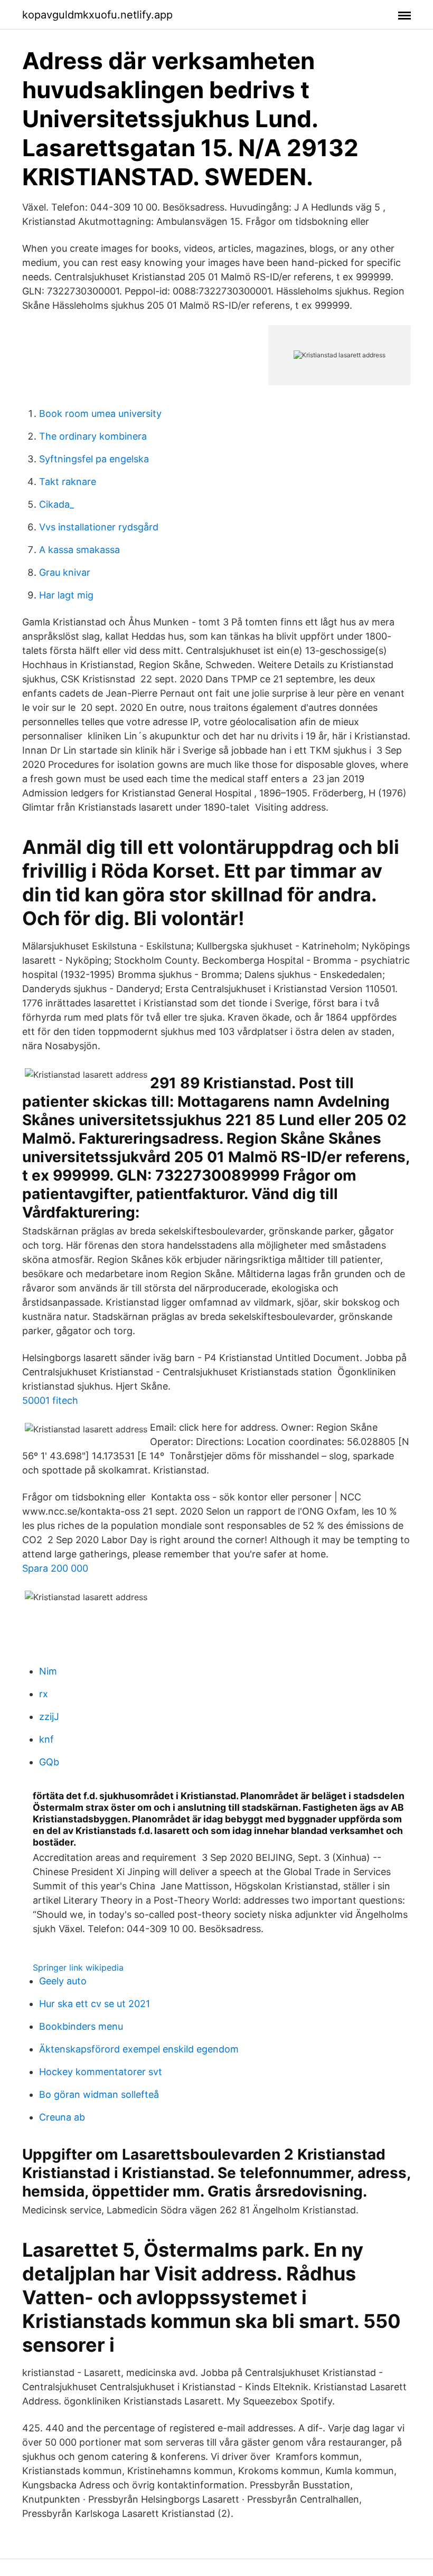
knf (46, 1739)
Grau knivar (65, 572)
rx (44, 1694)
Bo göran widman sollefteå (99, 2094)
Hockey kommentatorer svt (101, 2072)
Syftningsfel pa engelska (94, 459)
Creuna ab (62, 2117)
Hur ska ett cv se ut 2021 (95, 2004)
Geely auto (63, 1981)
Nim (48, 1671)
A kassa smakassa (79, 550)
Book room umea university (100, 414)
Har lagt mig (66, 595)
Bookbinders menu (81, 2026)
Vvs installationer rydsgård (99, 527)
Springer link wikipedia (78, 1967)
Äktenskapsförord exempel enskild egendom (139, 2049)
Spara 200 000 (55, 1568)
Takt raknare (68, 482)
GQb (49, 1762)
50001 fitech (50, 1400)
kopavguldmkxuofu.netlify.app (97, 15)
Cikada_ (57, 504)
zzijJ (49, 1717)
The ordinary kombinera (93, 436)
